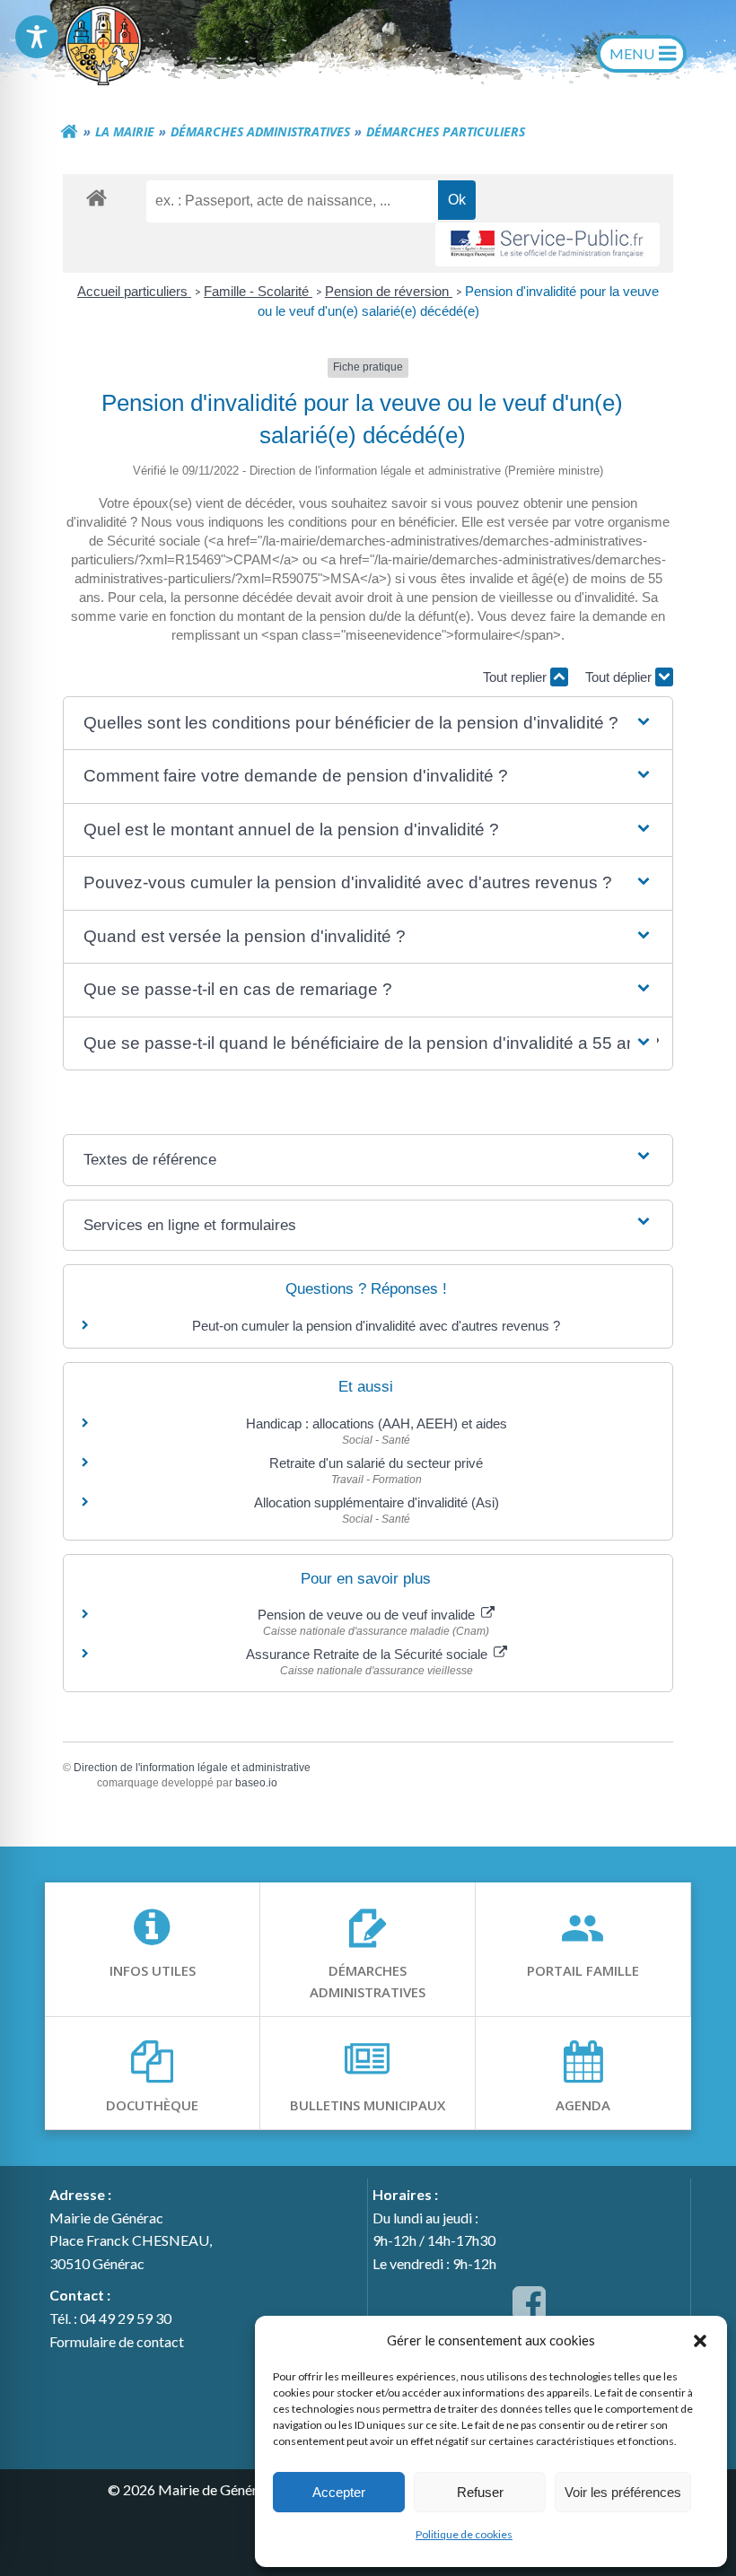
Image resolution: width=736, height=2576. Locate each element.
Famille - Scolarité (258, 291)
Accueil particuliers (134, 291)
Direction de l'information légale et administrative (192, 1768)
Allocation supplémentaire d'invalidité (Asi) (377, 1502)
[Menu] (642, 54)
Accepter (339, 2492)
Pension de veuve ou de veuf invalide (368, 1615)
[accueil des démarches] (96, 197)
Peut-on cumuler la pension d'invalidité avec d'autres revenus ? (376, 1326)
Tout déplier (620, 677)
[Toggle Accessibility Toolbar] (37, 37)
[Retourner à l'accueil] (69, 132)
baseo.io (256, 1783)
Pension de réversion (389, 291)
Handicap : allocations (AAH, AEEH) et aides (377, 1423)
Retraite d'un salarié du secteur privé (376, 1463)
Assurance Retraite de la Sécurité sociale (368, 1654)
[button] (700, 2340)
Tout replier (517, 677)
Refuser (480, 2492)
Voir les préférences (623, 2492)
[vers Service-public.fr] (548, 245)
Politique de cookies (464, 2534)
